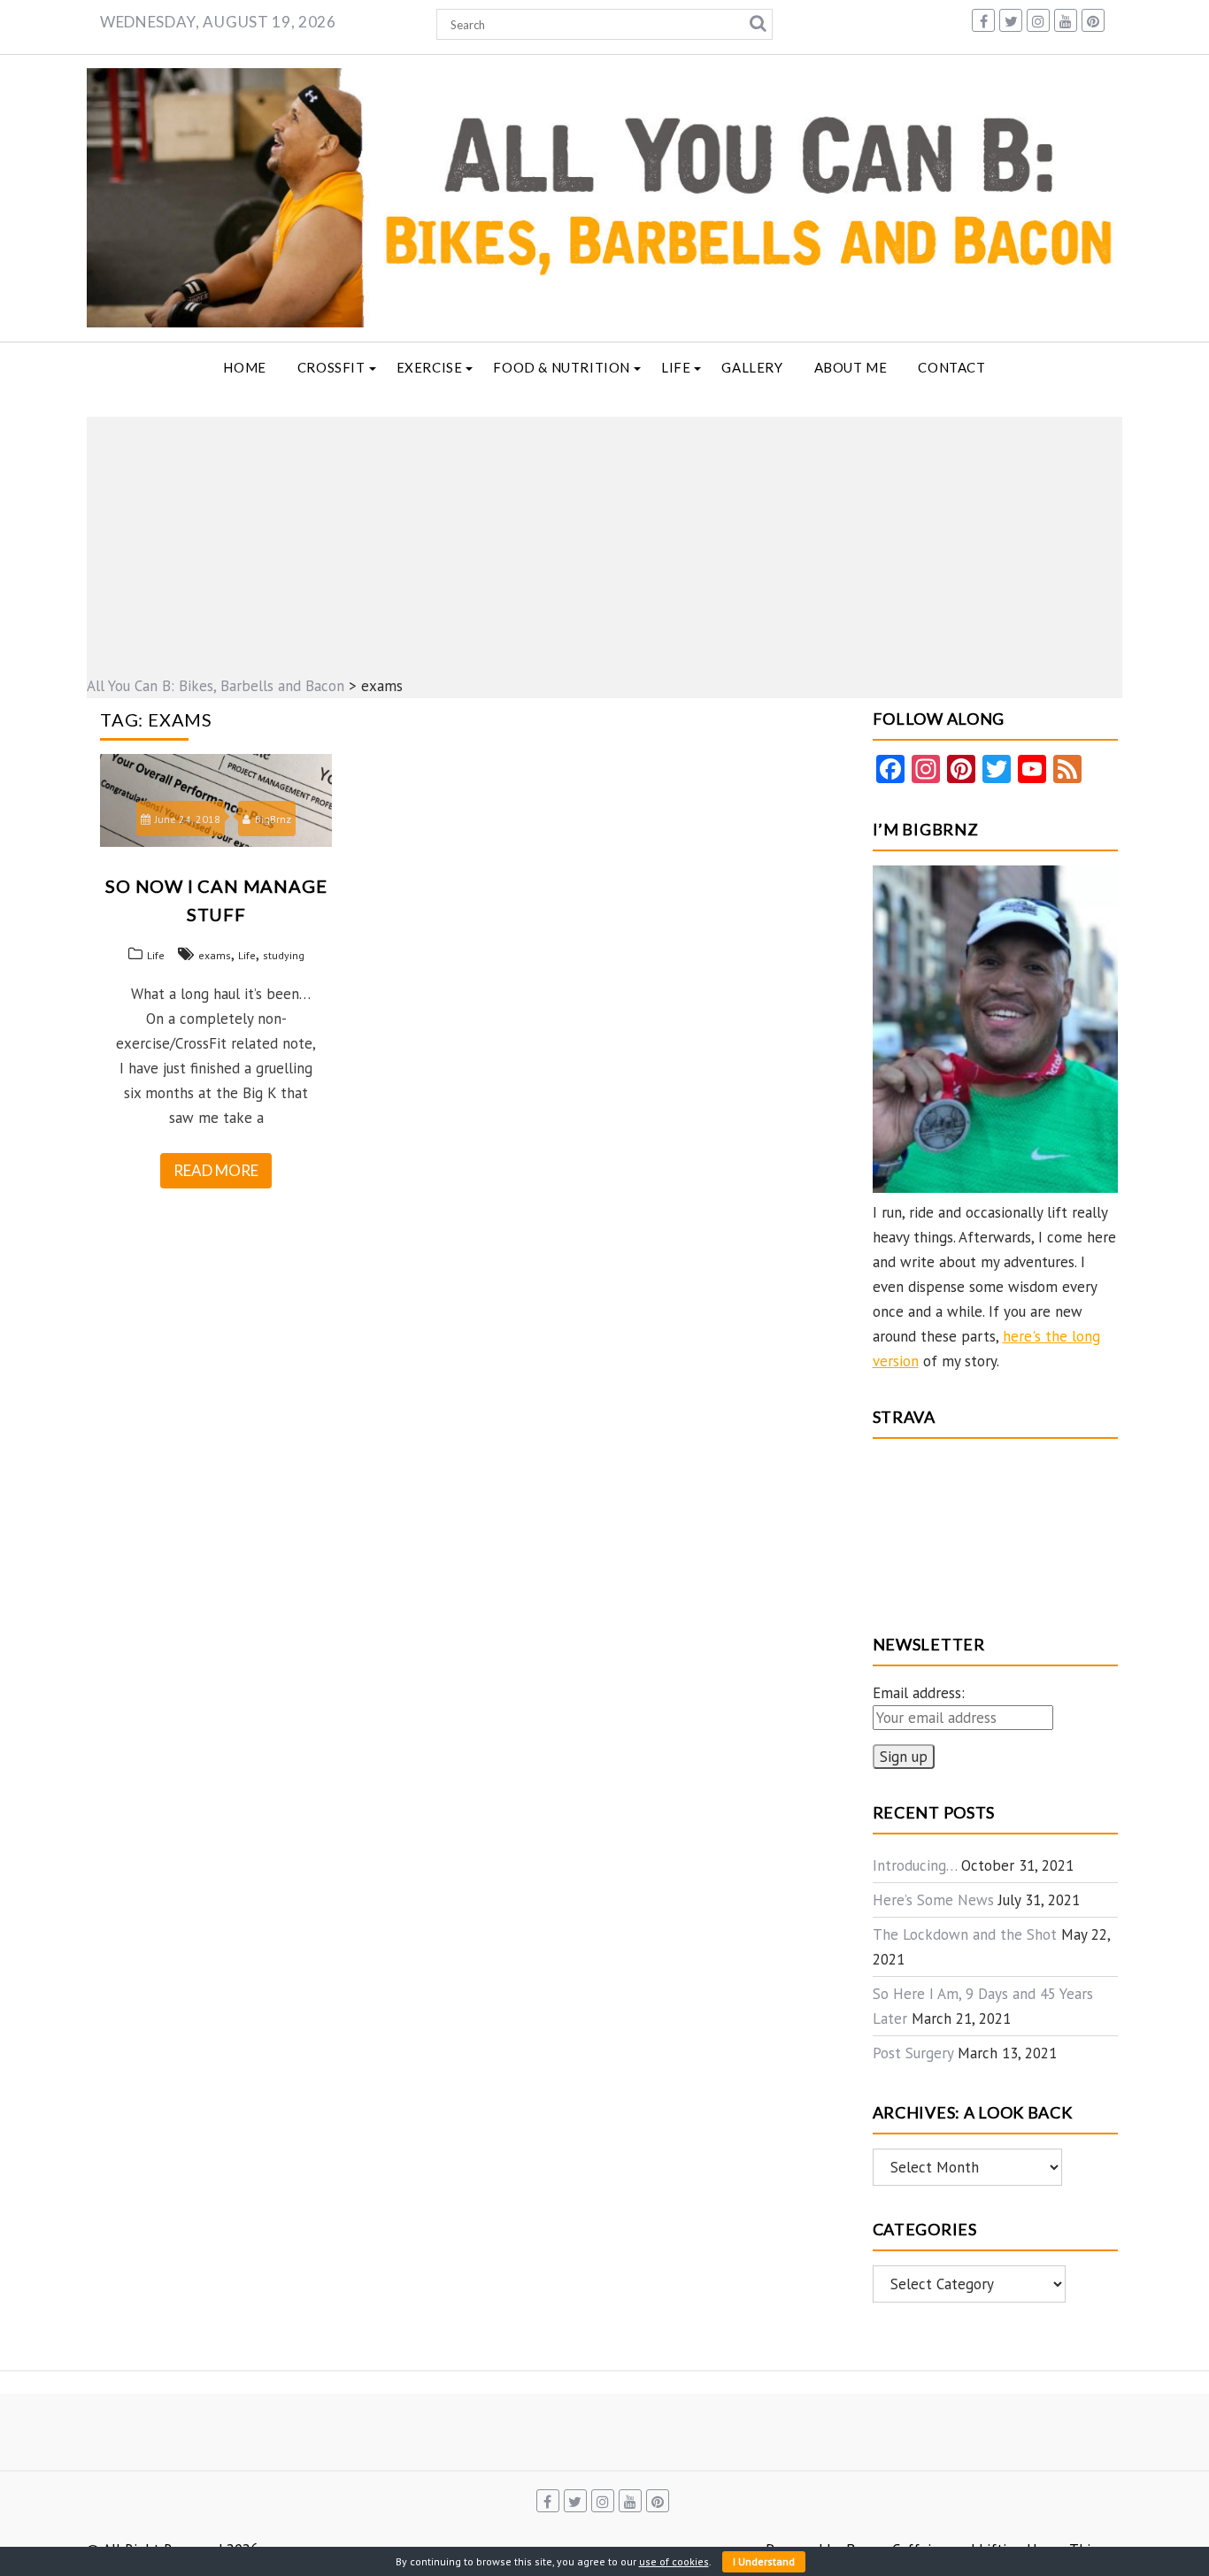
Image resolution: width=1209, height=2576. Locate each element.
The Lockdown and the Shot (965, 1934)
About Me (851, 367)
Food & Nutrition (562, 367)
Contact (951, 367)
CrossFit (331, 367)
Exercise (430, 367)
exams (215, 955)
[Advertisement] (604, 541)
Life (676, 367)
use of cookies (674, 2561)
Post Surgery (913, 2053)
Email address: (919, 1693)
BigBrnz (273, 819)
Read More (216, 1170)
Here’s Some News (933, 1900)
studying (284, 955)
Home (244, 367)
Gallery (752, 367)
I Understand (764, 2561)
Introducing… (915, 1865)
